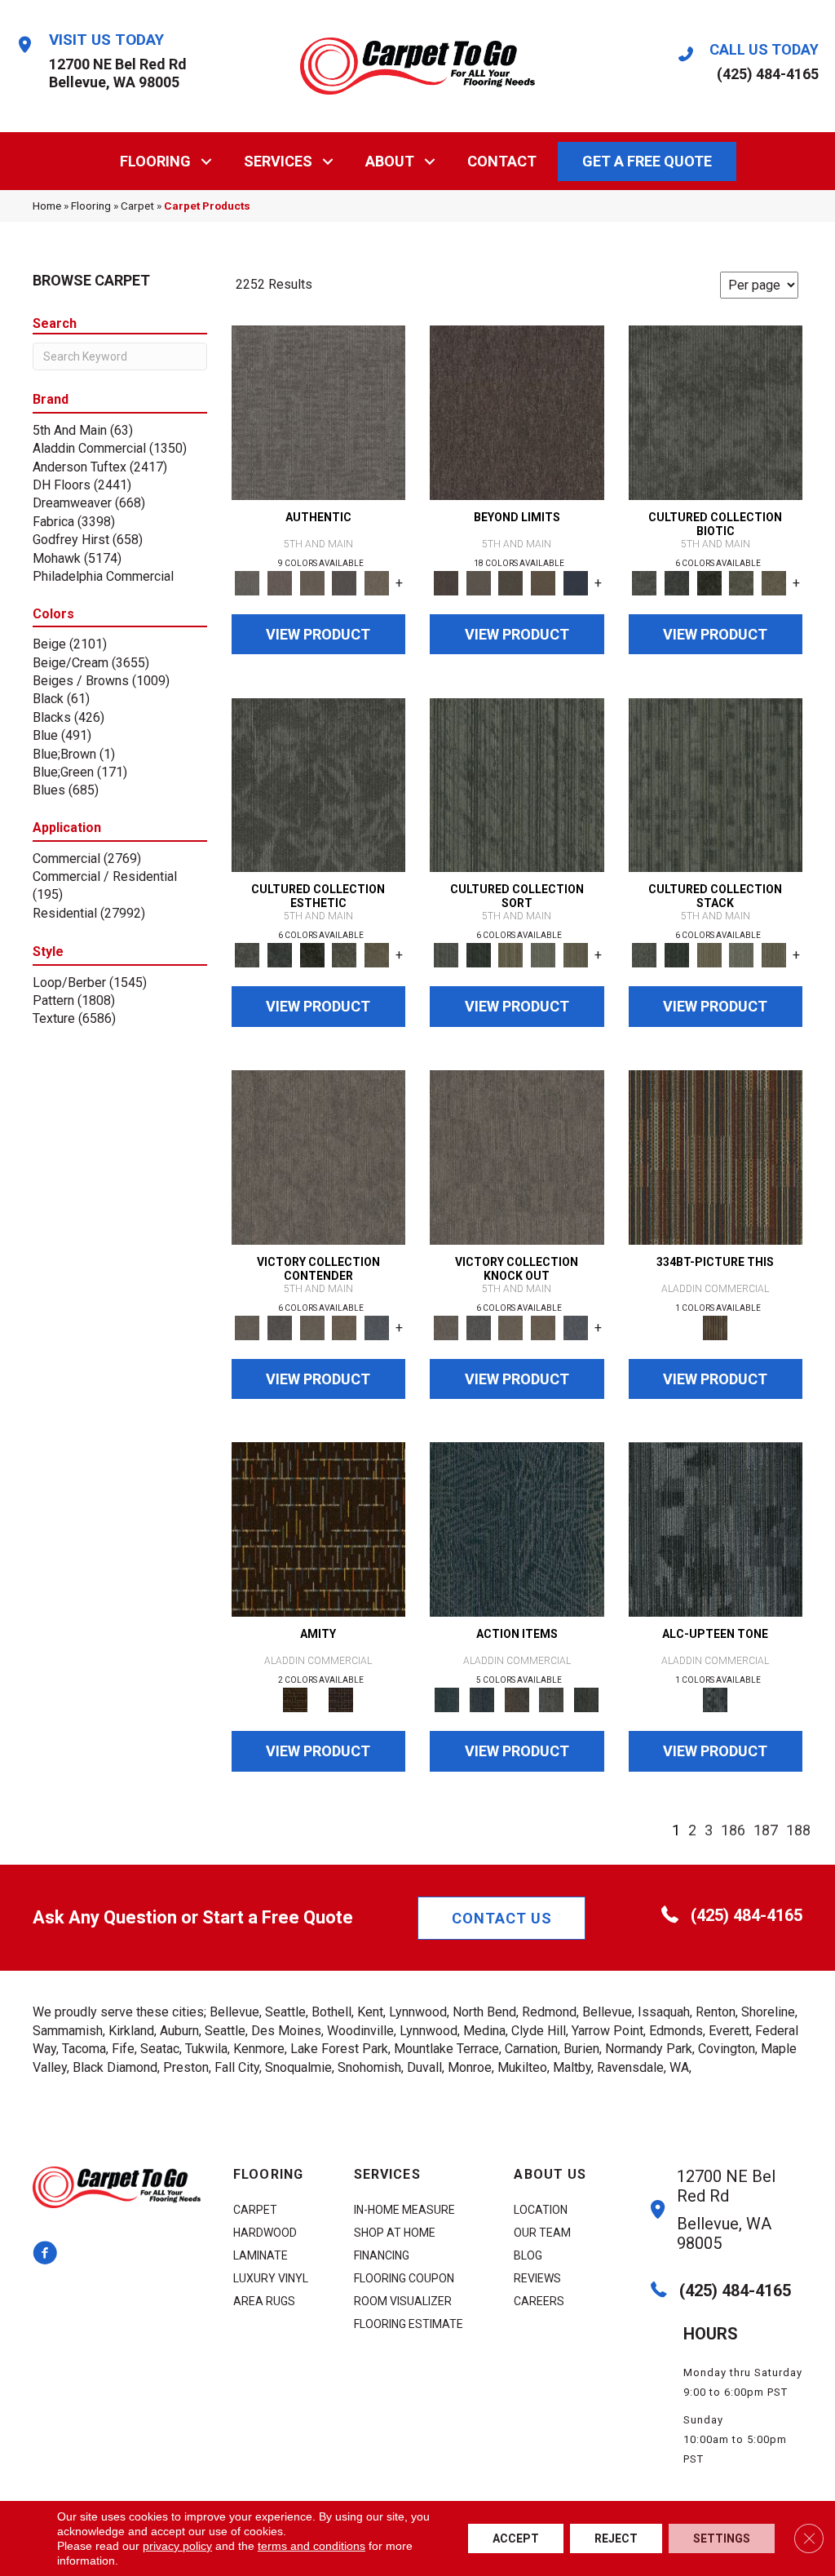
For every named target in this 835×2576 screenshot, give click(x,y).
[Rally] (345, 1327)
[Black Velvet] (341, 1700)
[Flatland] (576, 582)
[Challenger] (319, 1156)
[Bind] (517, 784)
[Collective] (709, 582)
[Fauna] (543, 582)
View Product (318, 634)
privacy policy (177, 2546)
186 (733, 1830)
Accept (516, 2538)
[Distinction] (774, 582)
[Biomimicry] (716, 412)
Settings (722, 2538)
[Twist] (576, 955)
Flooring (155, 161)
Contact (502, 161)
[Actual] (319, 412)
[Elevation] (510, 582)
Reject (616, 2538)
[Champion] (280, 1327)
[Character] (677, 582)
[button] (207, 161)
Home (47, 206)
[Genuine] (312, 582)
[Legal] (345, 582)
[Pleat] (543, 955)
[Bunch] (479, 955)
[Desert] (479, 582)
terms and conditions (311, 2546)
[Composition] (742, 582)
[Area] (517, 412)
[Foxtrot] (716, 1529)
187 (766, 1830)
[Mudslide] (716, 1156)
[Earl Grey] (552, 1700)
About (390, 161)
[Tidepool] (517, 1529)
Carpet (137, 206)
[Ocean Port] (482, 1700)
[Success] (377, 1327)
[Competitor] (312, 1327)
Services (278, 161)
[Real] (377, 582)
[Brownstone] (517, 1700)
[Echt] (280, 582)
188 (798, 1830)
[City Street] (587, 1700)
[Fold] (510, 955)
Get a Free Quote (647, 161)
